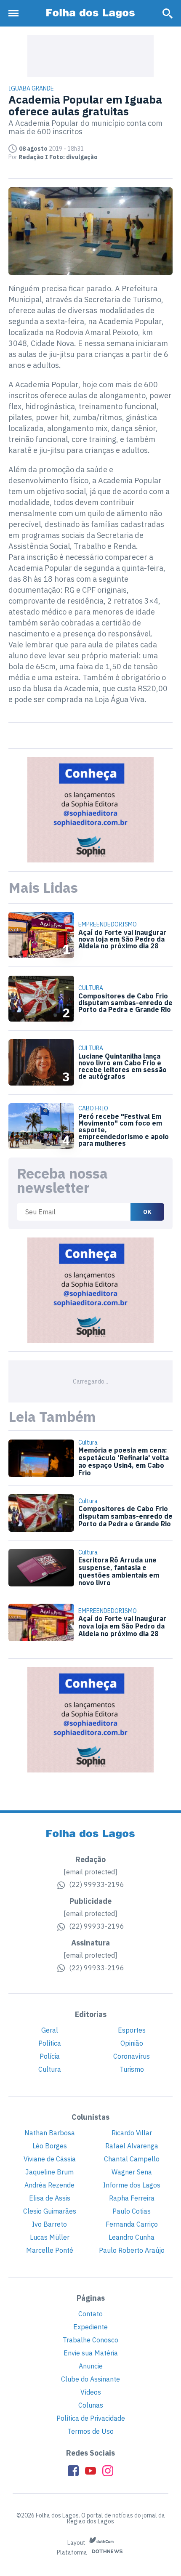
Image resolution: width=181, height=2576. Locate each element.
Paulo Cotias (132, 2211)
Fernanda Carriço (132, 2224)
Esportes (132, 2030)
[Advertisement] (90, 56)
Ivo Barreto (49, 2224)
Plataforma (73, 2553)
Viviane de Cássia (50, 2159)
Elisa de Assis (50, 2198)
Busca (168, 13)
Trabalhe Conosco (90, 2340)
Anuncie (91, 2366)
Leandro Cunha (132, 2237)
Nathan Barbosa (50, 2133)
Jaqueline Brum (49, 2172)
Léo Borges (50, 2146)
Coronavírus (132, 2056)
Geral (50, 2030)
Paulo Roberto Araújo (132, 2250)
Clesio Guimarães (50, 2211)
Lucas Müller (50, 2237)
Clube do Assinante (90, 2379)
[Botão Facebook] (73, 2471)
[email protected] (90, 1872)
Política (50, 2043)
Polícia (50, 2056)
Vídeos (91, 2392)
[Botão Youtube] (90, 2471)
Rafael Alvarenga (132, 2146)
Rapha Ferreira (132, 2198)
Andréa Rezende (49, 2185)
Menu (16, 13)
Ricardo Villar (132, 2133)
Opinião (132, 2043)
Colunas (91, 2405)
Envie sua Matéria (91, 2353)
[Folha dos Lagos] (90, 13)
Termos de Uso (90, 2431)
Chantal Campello (132, 2159)
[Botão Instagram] (108, 2471)
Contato (90, 2314)
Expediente (90, 2327)
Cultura (50, 2069)
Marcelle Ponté (50, 2250)
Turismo (132, 2069)
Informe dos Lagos (132, 2185)
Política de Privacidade (91, 2418)
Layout (77, 2543)
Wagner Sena (132, 2172)
